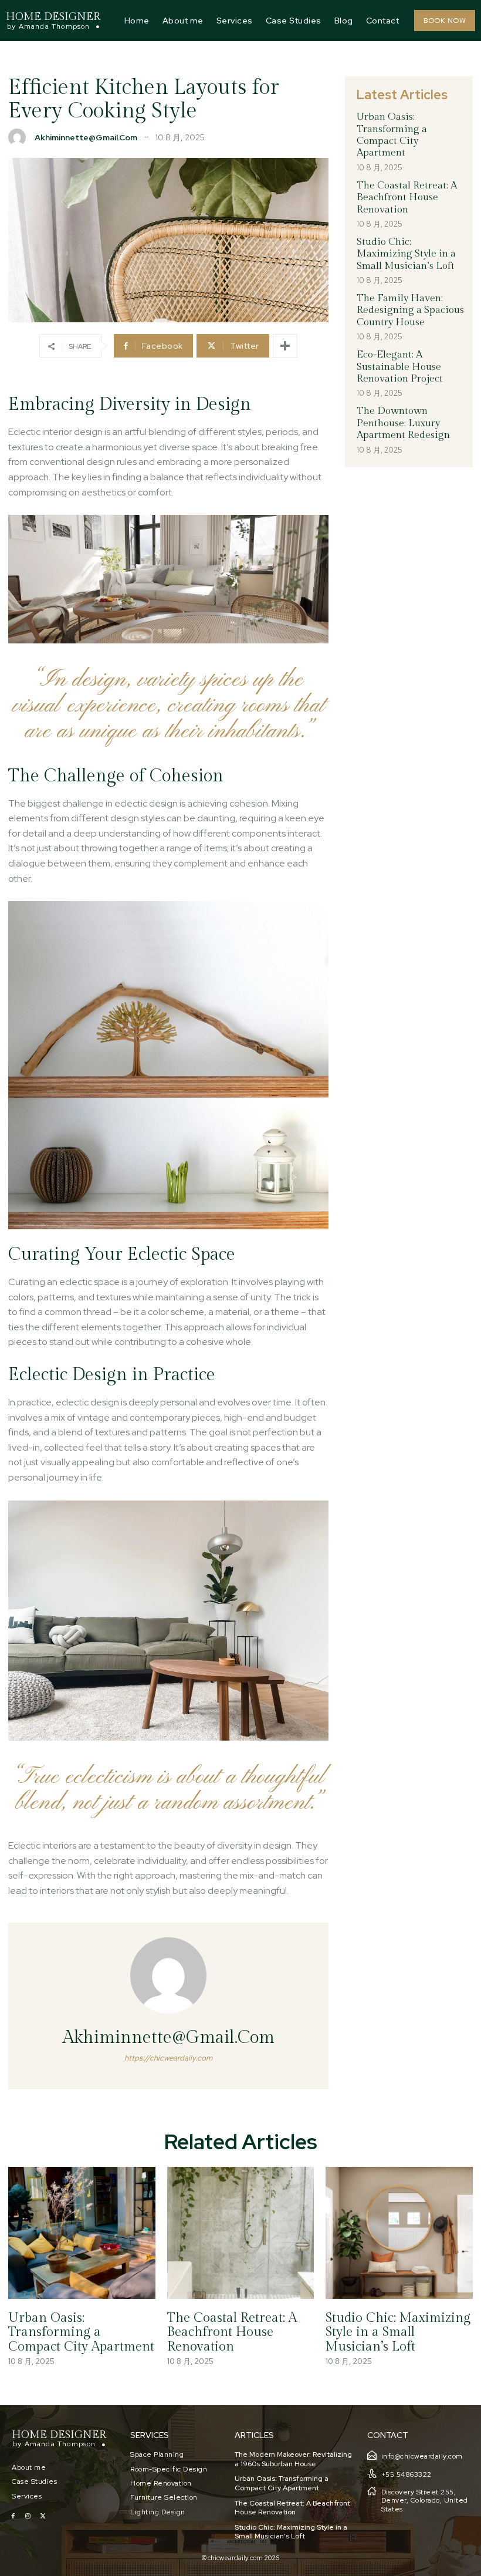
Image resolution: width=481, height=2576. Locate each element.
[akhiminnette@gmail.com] (20, 137)
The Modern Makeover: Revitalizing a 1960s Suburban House (293, 2459)
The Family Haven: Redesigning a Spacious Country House (410, 310)
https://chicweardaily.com (168, 2058)
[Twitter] (43, 2516)
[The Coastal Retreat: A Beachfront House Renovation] (241, 2233)
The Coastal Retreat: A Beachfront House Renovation (407, 198)
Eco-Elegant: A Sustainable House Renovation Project (400, 367)
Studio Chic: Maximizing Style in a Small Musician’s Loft (406, 254)
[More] (285, 346)
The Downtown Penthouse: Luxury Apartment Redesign (403, 423)
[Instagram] (28, 2516)
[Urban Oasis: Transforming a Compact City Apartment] (82, 2233)
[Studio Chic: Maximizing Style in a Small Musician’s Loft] (399, 2233)
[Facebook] (13, 2516)
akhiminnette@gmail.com (86, 137)
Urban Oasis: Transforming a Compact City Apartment (392, 135)
